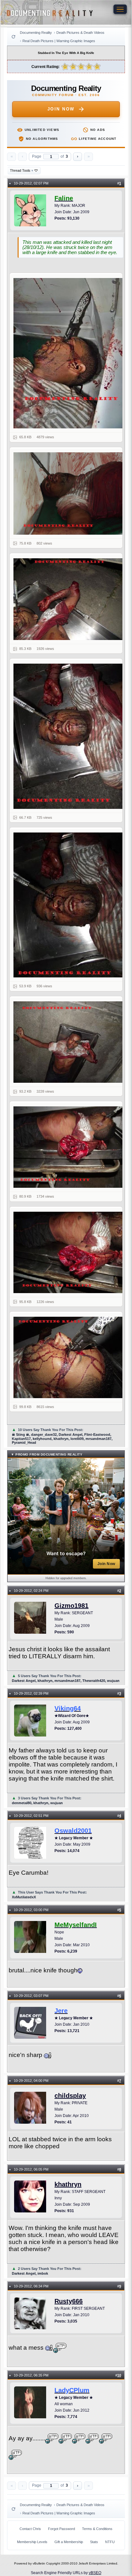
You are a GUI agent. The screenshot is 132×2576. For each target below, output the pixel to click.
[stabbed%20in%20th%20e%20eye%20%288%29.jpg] (70, 1252)
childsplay (70, 2096)
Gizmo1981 (71, 1606)
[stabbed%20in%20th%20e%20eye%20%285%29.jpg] (70, 905)
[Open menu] (120, 9)
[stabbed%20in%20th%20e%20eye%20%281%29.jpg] (70, 353)
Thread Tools (22, 170)
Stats (94, 2542)
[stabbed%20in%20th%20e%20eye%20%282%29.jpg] (70, 493)
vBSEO (95, 2573)
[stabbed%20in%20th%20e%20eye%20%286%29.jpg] (70, 1042)
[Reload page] (13, 37)
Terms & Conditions (97, 2529)
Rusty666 (69, 2301)
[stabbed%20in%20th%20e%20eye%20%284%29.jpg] (70, 736)
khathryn (68, 2184)
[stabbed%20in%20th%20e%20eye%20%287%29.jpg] (70, 1147)
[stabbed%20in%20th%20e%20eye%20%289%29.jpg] (70, 1357)
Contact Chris (30, 2529)
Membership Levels (32, 2542)
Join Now (61, 109)
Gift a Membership (69, 2542)
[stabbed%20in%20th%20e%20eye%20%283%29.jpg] (70, 599)
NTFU (110, 2542)
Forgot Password (62, 2529)
